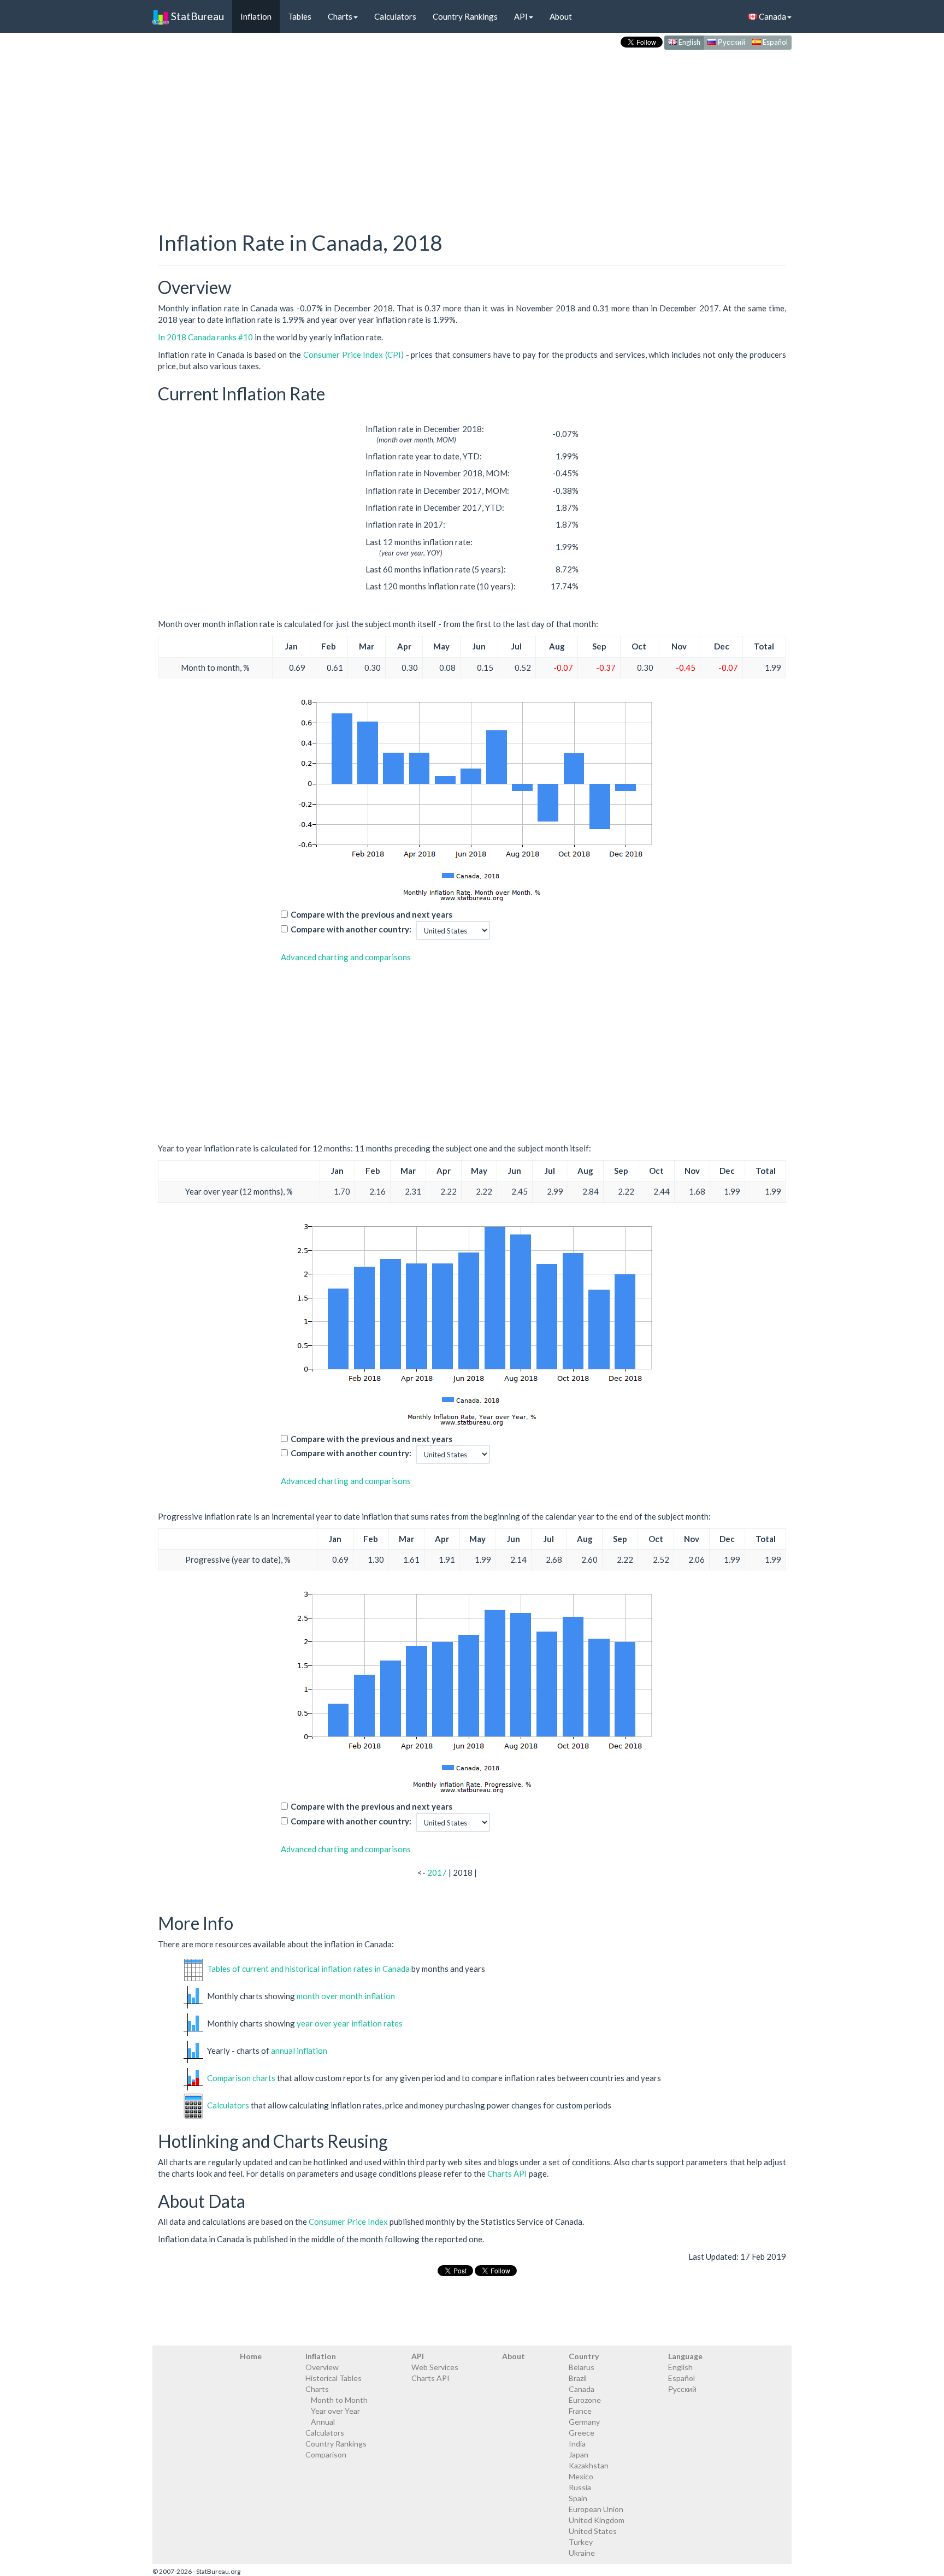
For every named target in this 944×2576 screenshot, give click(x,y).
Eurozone (585, 2400)
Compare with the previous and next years (371, 914)
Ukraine (582, 2553)
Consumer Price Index (348, 2221)
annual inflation (299, 2051)
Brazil (578, 2378)
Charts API (507, 2173)
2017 (437, 1872)
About (561, 16)
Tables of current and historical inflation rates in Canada (308, 1969)
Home (251, 2356)
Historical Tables (334, 2378)
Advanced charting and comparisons (346, 957)
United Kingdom (597, 2520)
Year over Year (335, 2411)
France (580, 2411)
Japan (579, 2454)
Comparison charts (241, 2078)
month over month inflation (346, 1996)
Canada (772, 16)
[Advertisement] (472, 129)
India (577, 2444)
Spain (578, 2498)
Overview (322, 2367)
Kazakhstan (589, 2465)
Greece (582, 2433)
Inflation (256, 16)
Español (774, 42)
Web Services (435, 2367)
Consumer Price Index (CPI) (353, 355)
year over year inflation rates (350, 2023)
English (689, 42)
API (521, 16)
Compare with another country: (351, 929)
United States (593, 2531)
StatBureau (196, 16)
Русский (731, 42)
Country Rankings (465, 16)
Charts (340, 16)
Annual (323, 2422)
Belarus (582, 2367)
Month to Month (339, 2400)
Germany (584, 2422)
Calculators (395, 16)
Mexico (581, 2476)
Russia (580, 2487)
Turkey (581, 2542)
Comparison (326, 2454)
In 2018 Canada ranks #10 (205, 337)
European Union (596, 2509)
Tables (300, 16)
